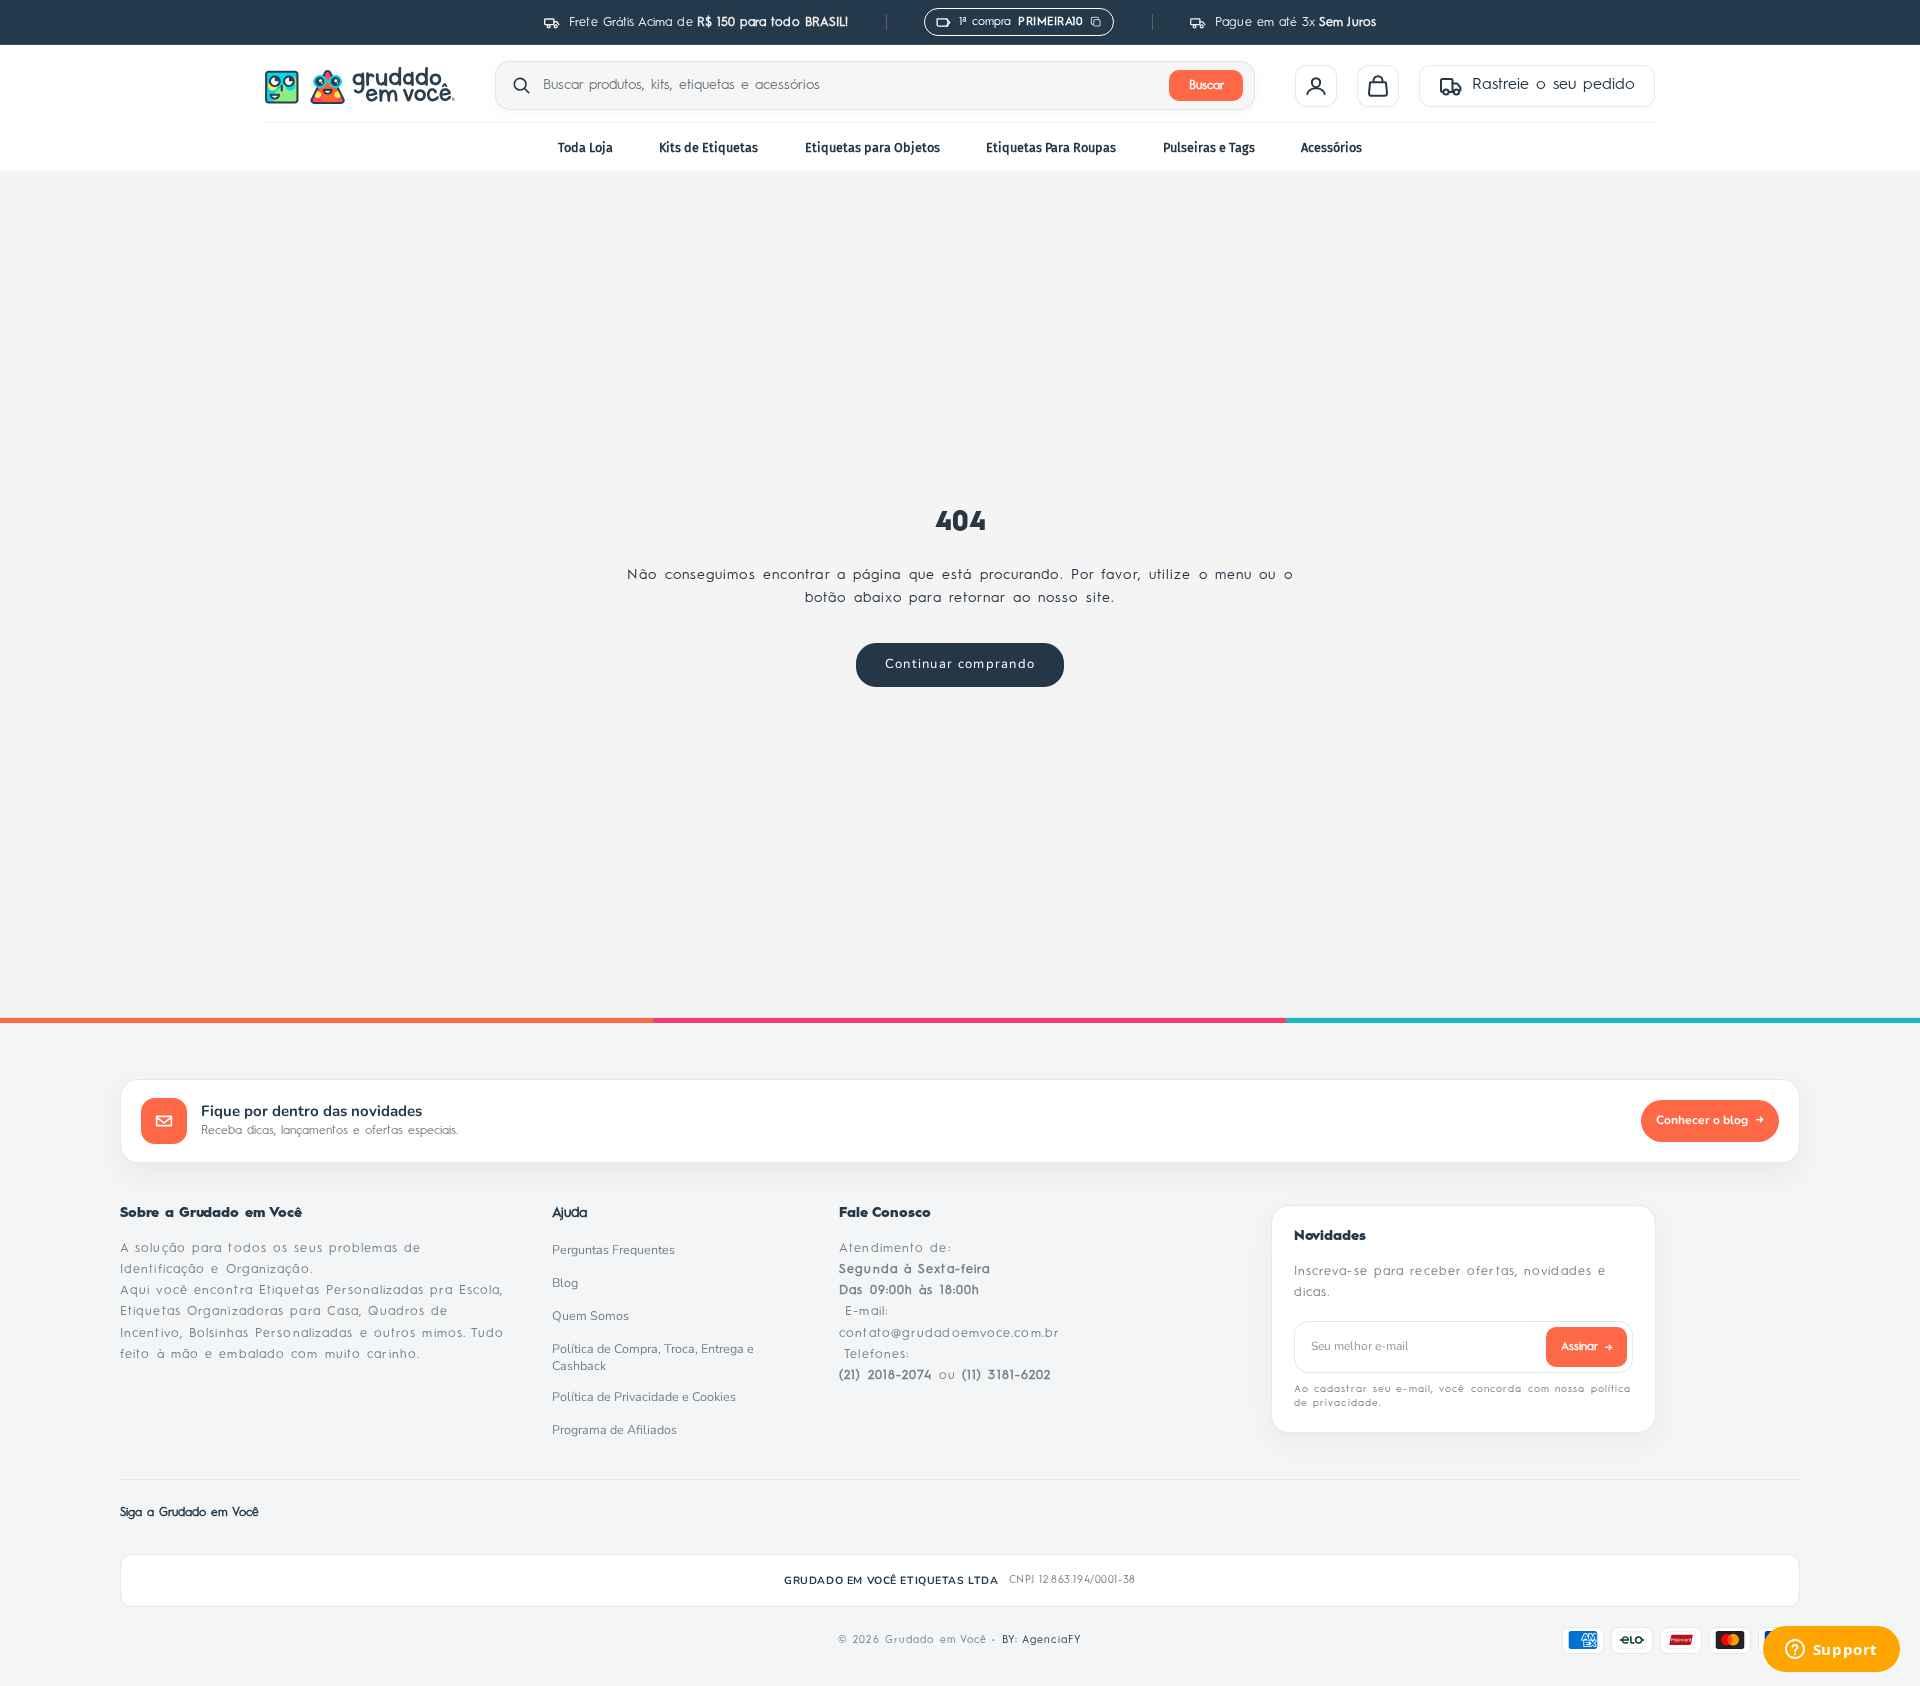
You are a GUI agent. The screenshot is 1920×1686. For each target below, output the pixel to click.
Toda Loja (585, 147)
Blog (570, 1283)
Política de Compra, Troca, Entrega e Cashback (671, 1357)
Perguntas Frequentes (619, 1250)
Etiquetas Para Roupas (1051, 147)
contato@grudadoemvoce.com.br (949, 1333)
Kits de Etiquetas (708, 147)
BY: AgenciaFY (1042, 1640)
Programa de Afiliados (620, 1430)
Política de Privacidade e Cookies (649, 1397)
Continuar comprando (960, 664)
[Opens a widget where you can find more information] (1831, 1651)
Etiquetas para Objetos (872, 147)
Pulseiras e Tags (1209, 147)
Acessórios (1331, 147)
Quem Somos (596, 1316)
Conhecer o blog (1710, 1120)
